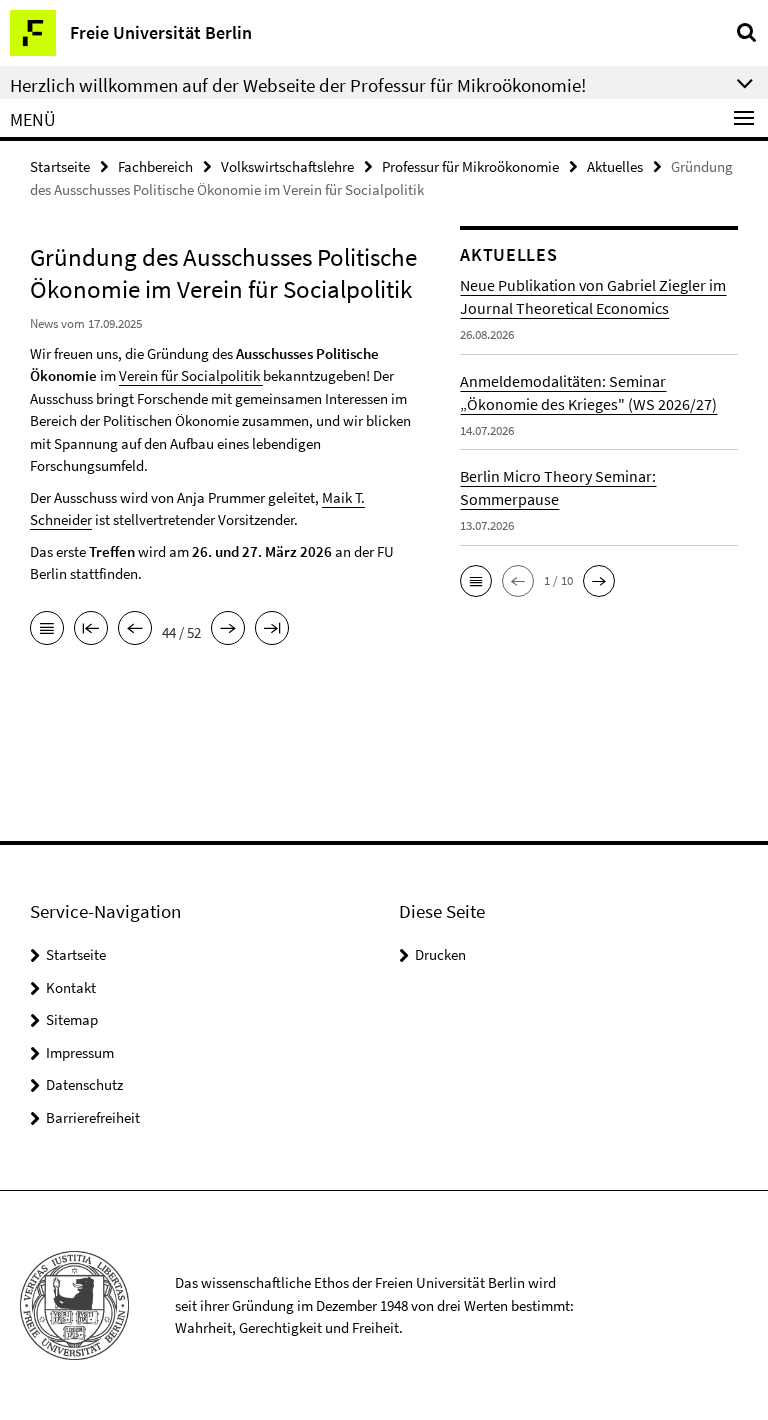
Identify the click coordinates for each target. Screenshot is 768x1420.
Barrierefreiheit (93, 1117)
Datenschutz (84, 1084)
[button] (476, 581)
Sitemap (72, 1019)
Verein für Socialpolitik (191, 375)
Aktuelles (615, 166)
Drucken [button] (440, 954)
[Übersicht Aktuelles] (47, 630)
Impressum (80, 1052)
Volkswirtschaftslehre (287, 166)
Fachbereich (155, 166)
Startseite (60, 166)
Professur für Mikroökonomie (470, 166)
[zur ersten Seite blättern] (91, 630)
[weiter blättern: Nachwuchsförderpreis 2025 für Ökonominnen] (228, 630)
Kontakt (71, 987)
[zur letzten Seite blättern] (272, 630)
